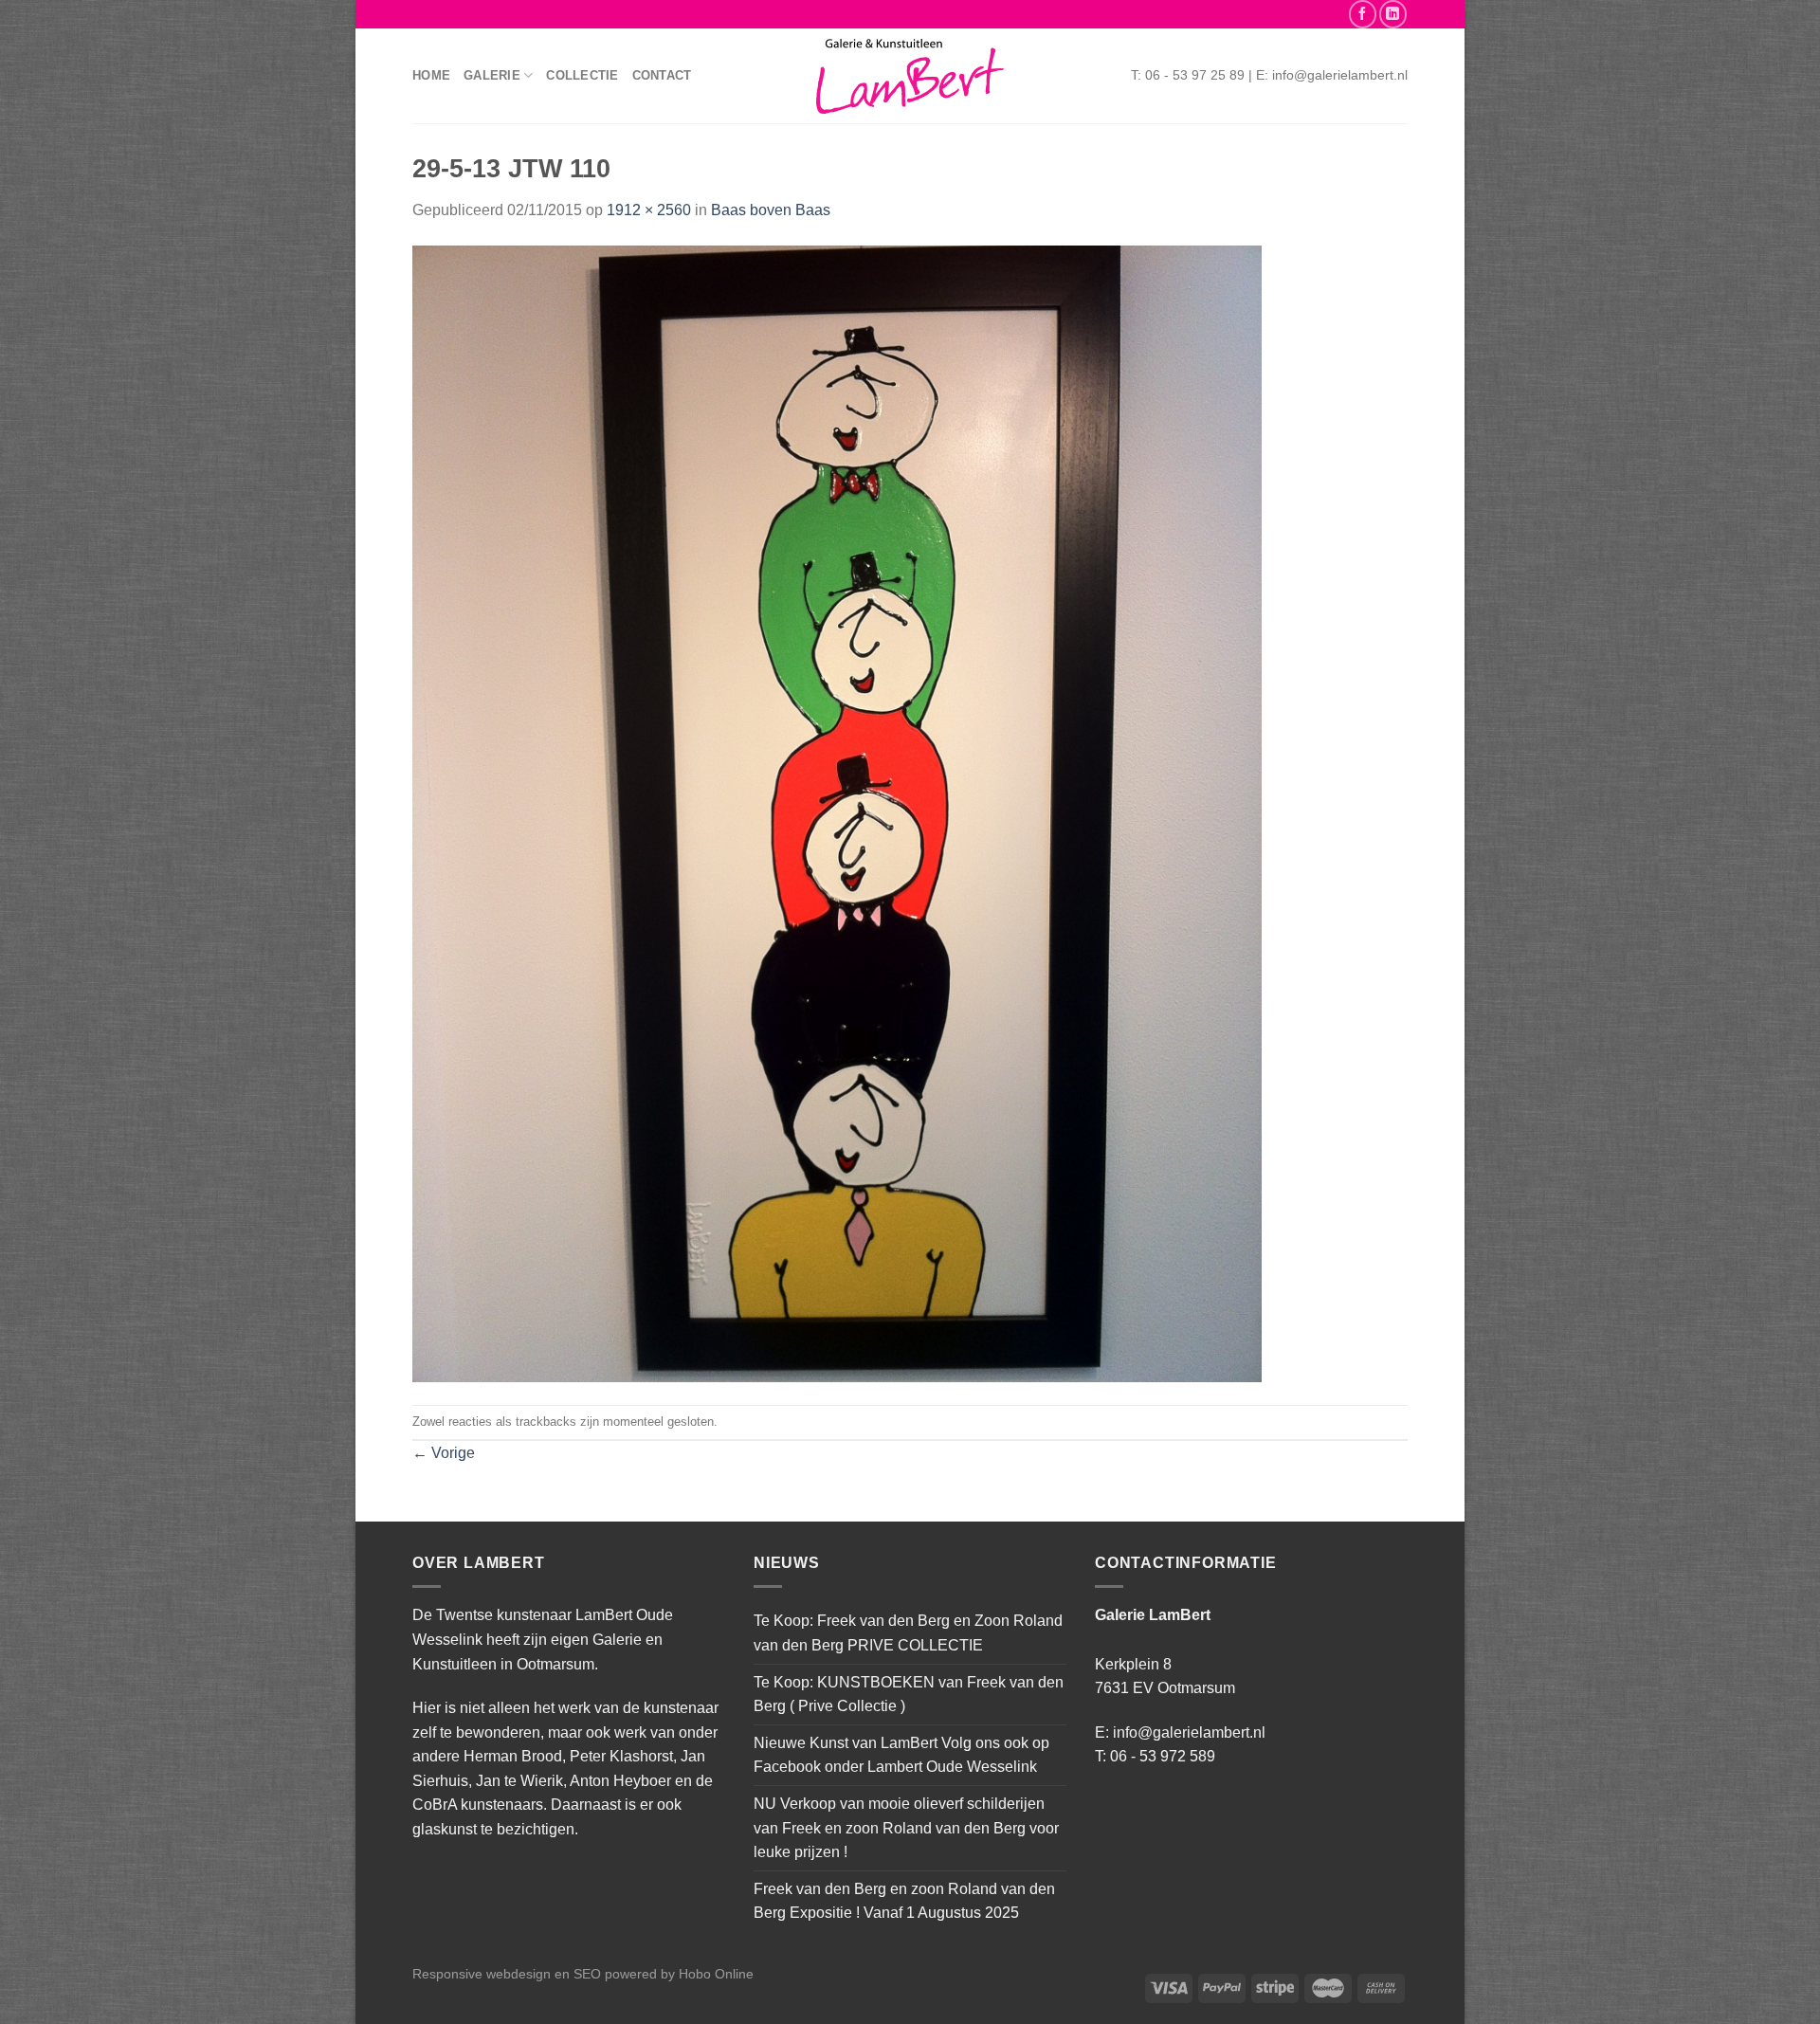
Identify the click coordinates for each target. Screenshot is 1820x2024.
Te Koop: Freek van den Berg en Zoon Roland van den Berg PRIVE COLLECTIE (908, 1633)
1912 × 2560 (649, 210)
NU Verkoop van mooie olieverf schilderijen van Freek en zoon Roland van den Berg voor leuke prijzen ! (906, 1828)
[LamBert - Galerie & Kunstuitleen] (910, 76)
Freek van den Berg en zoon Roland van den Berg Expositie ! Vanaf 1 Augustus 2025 (904, 1901)
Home (431, 75)
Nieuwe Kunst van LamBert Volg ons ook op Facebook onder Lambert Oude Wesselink (901, 1755)
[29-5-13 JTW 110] (837, 813)
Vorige (444, 1453)
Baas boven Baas (771, 210)
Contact (662, 75)
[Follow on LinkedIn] (1393, 14)
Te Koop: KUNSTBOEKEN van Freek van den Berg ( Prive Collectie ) (909, 1695)
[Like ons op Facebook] (1363, 14)
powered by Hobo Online (679, 1974)
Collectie (582, 75)
